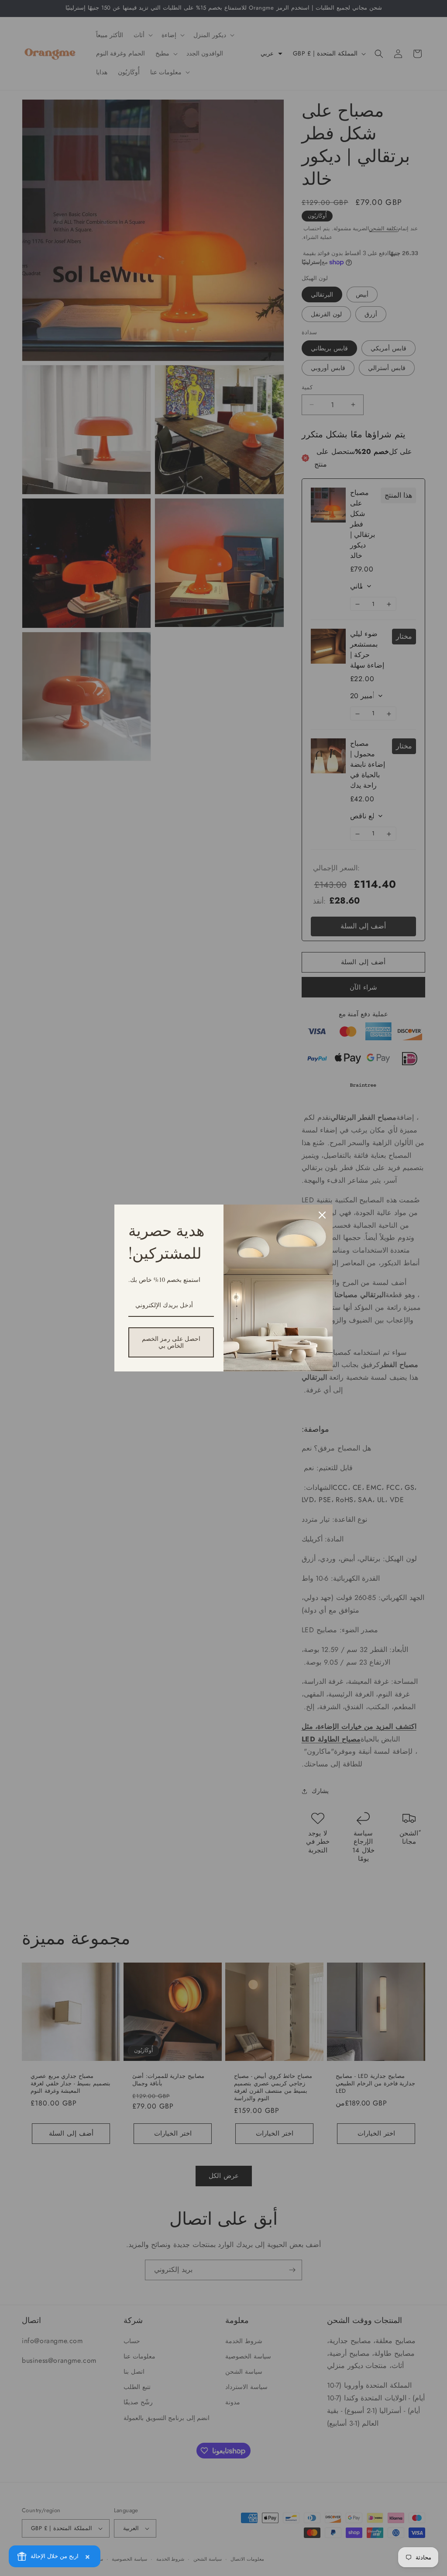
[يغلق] (322, 1215)
